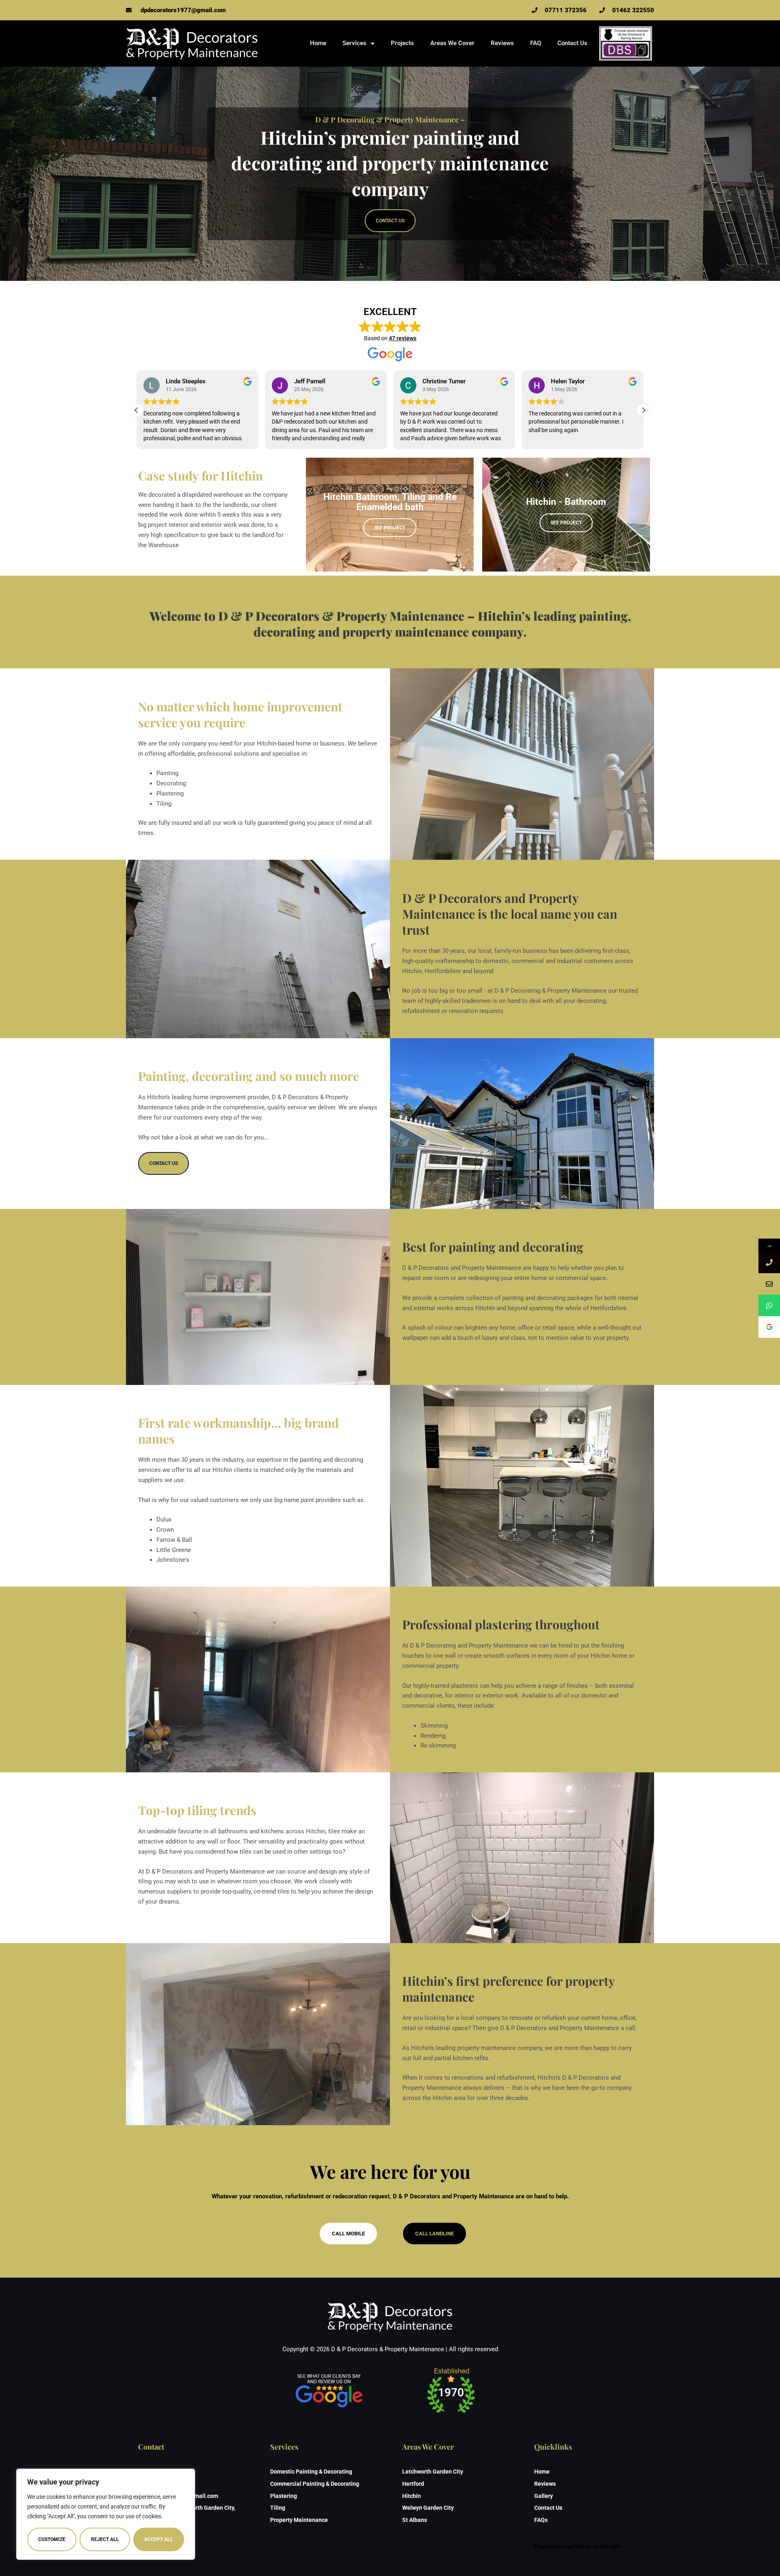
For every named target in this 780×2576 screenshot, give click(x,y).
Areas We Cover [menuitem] (452, 43)
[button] (643, 410)
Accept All (159, 2539)
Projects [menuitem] (402, 43)
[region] (106, 2514)
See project (390, 528)
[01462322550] (769, 1262)
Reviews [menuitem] (502, 43)
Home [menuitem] (318, 43)
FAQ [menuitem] (536, 43)
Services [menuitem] (354, 43)
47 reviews (403, 338)
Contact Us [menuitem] (572, 43)
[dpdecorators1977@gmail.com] (769, 1284)
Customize (52, 2539)
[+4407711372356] (769, 1305)
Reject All (105, 2539)
